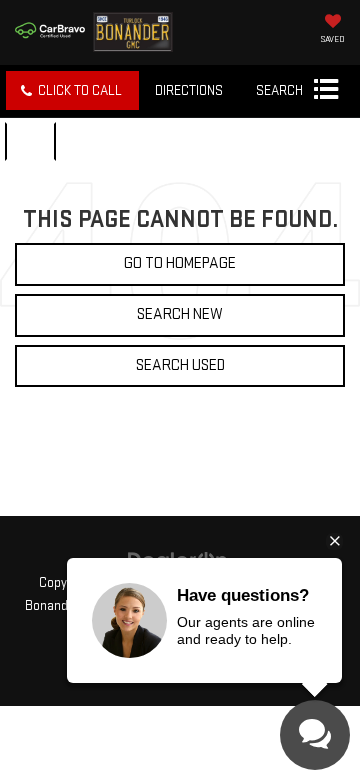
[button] (72, 90)
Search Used (180, 365)
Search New (180, 314)
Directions (189, 90)
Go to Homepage (180, 263)
